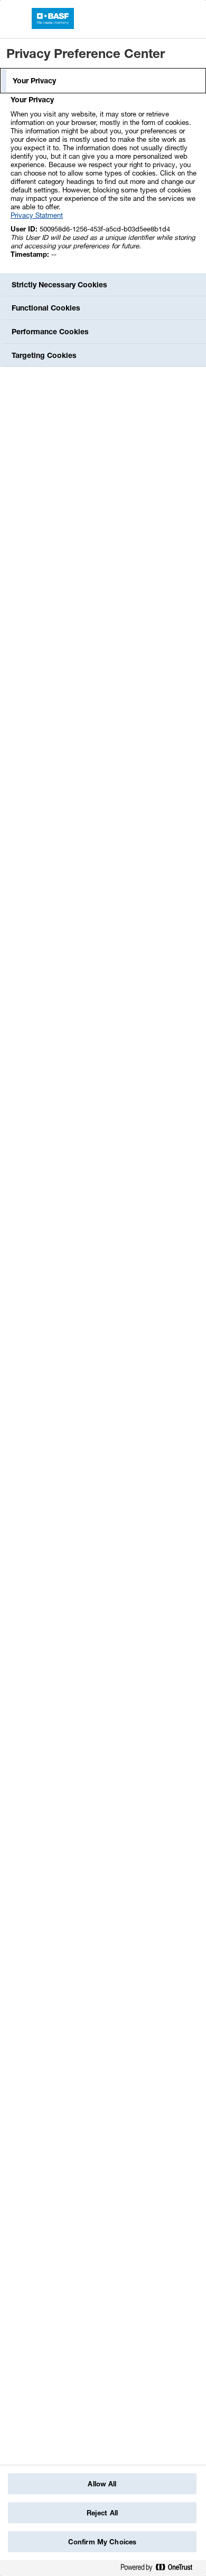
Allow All (102, 2484)
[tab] (103, 81)
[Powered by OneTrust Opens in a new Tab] (161, 2569)
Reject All (102, 2513)
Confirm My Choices (102, 2542)
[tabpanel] (104, 183)
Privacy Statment (37, 215)
